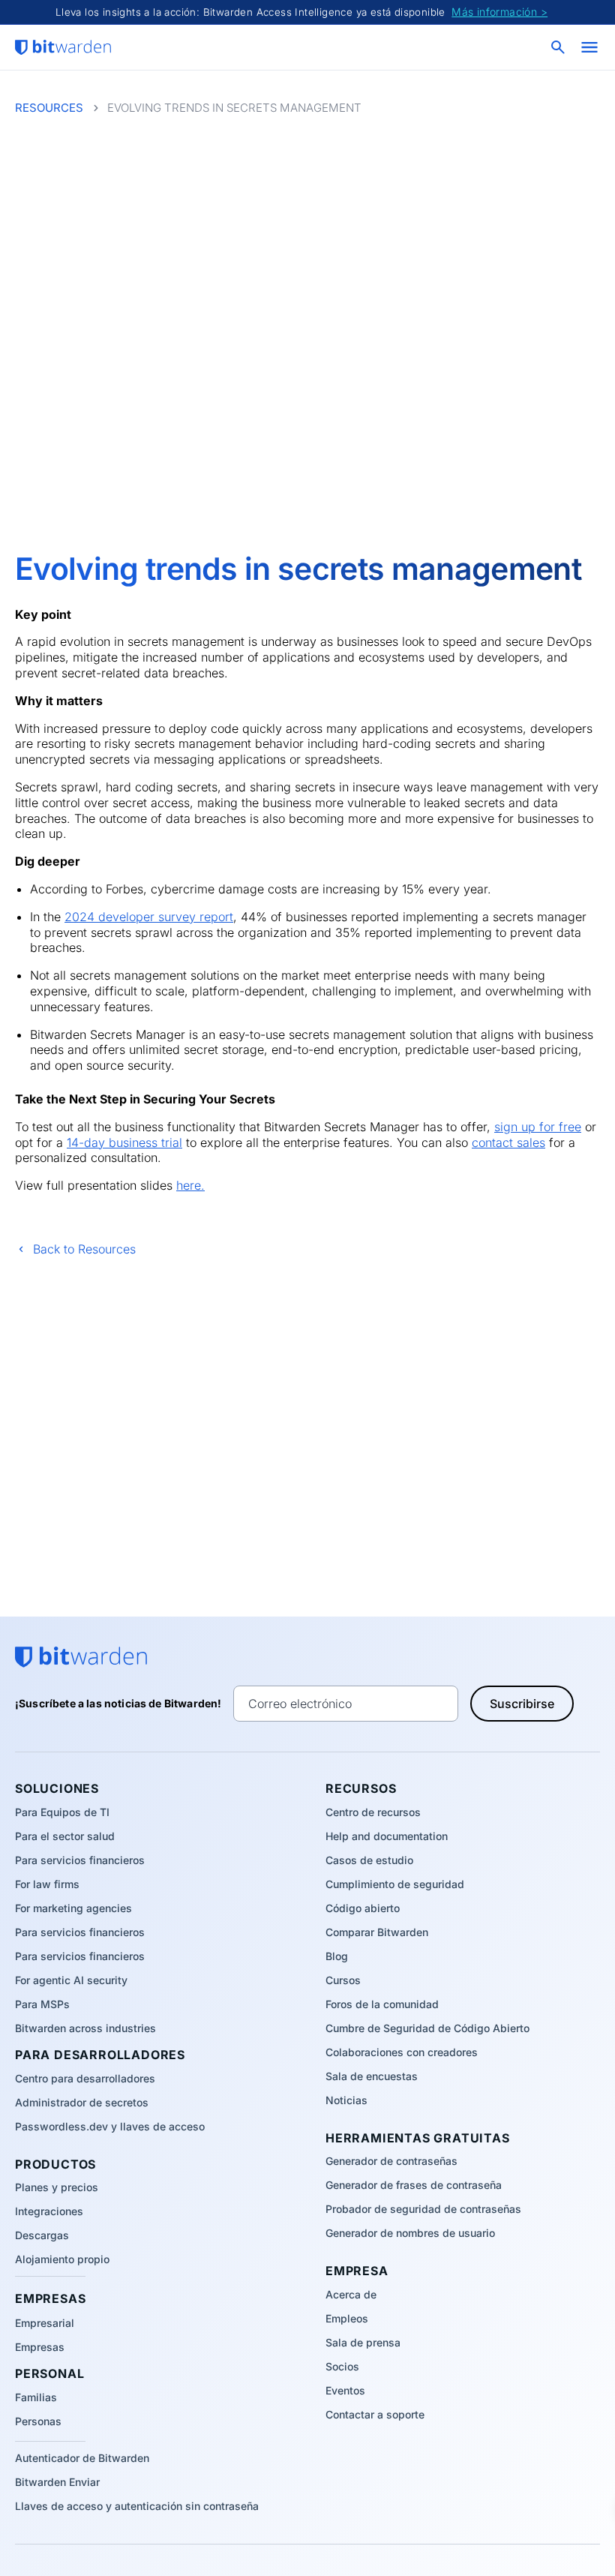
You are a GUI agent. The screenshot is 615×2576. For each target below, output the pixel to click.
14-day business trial (124, 1142)
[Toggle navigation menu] (589, 47)
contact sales (508, 1142)
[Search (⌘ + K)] (559, 47)
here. (190, 1185)
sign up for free (538, 1127)
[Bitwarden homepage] (63, 47)
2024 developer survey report (149, 917)
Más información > (499, 12)
